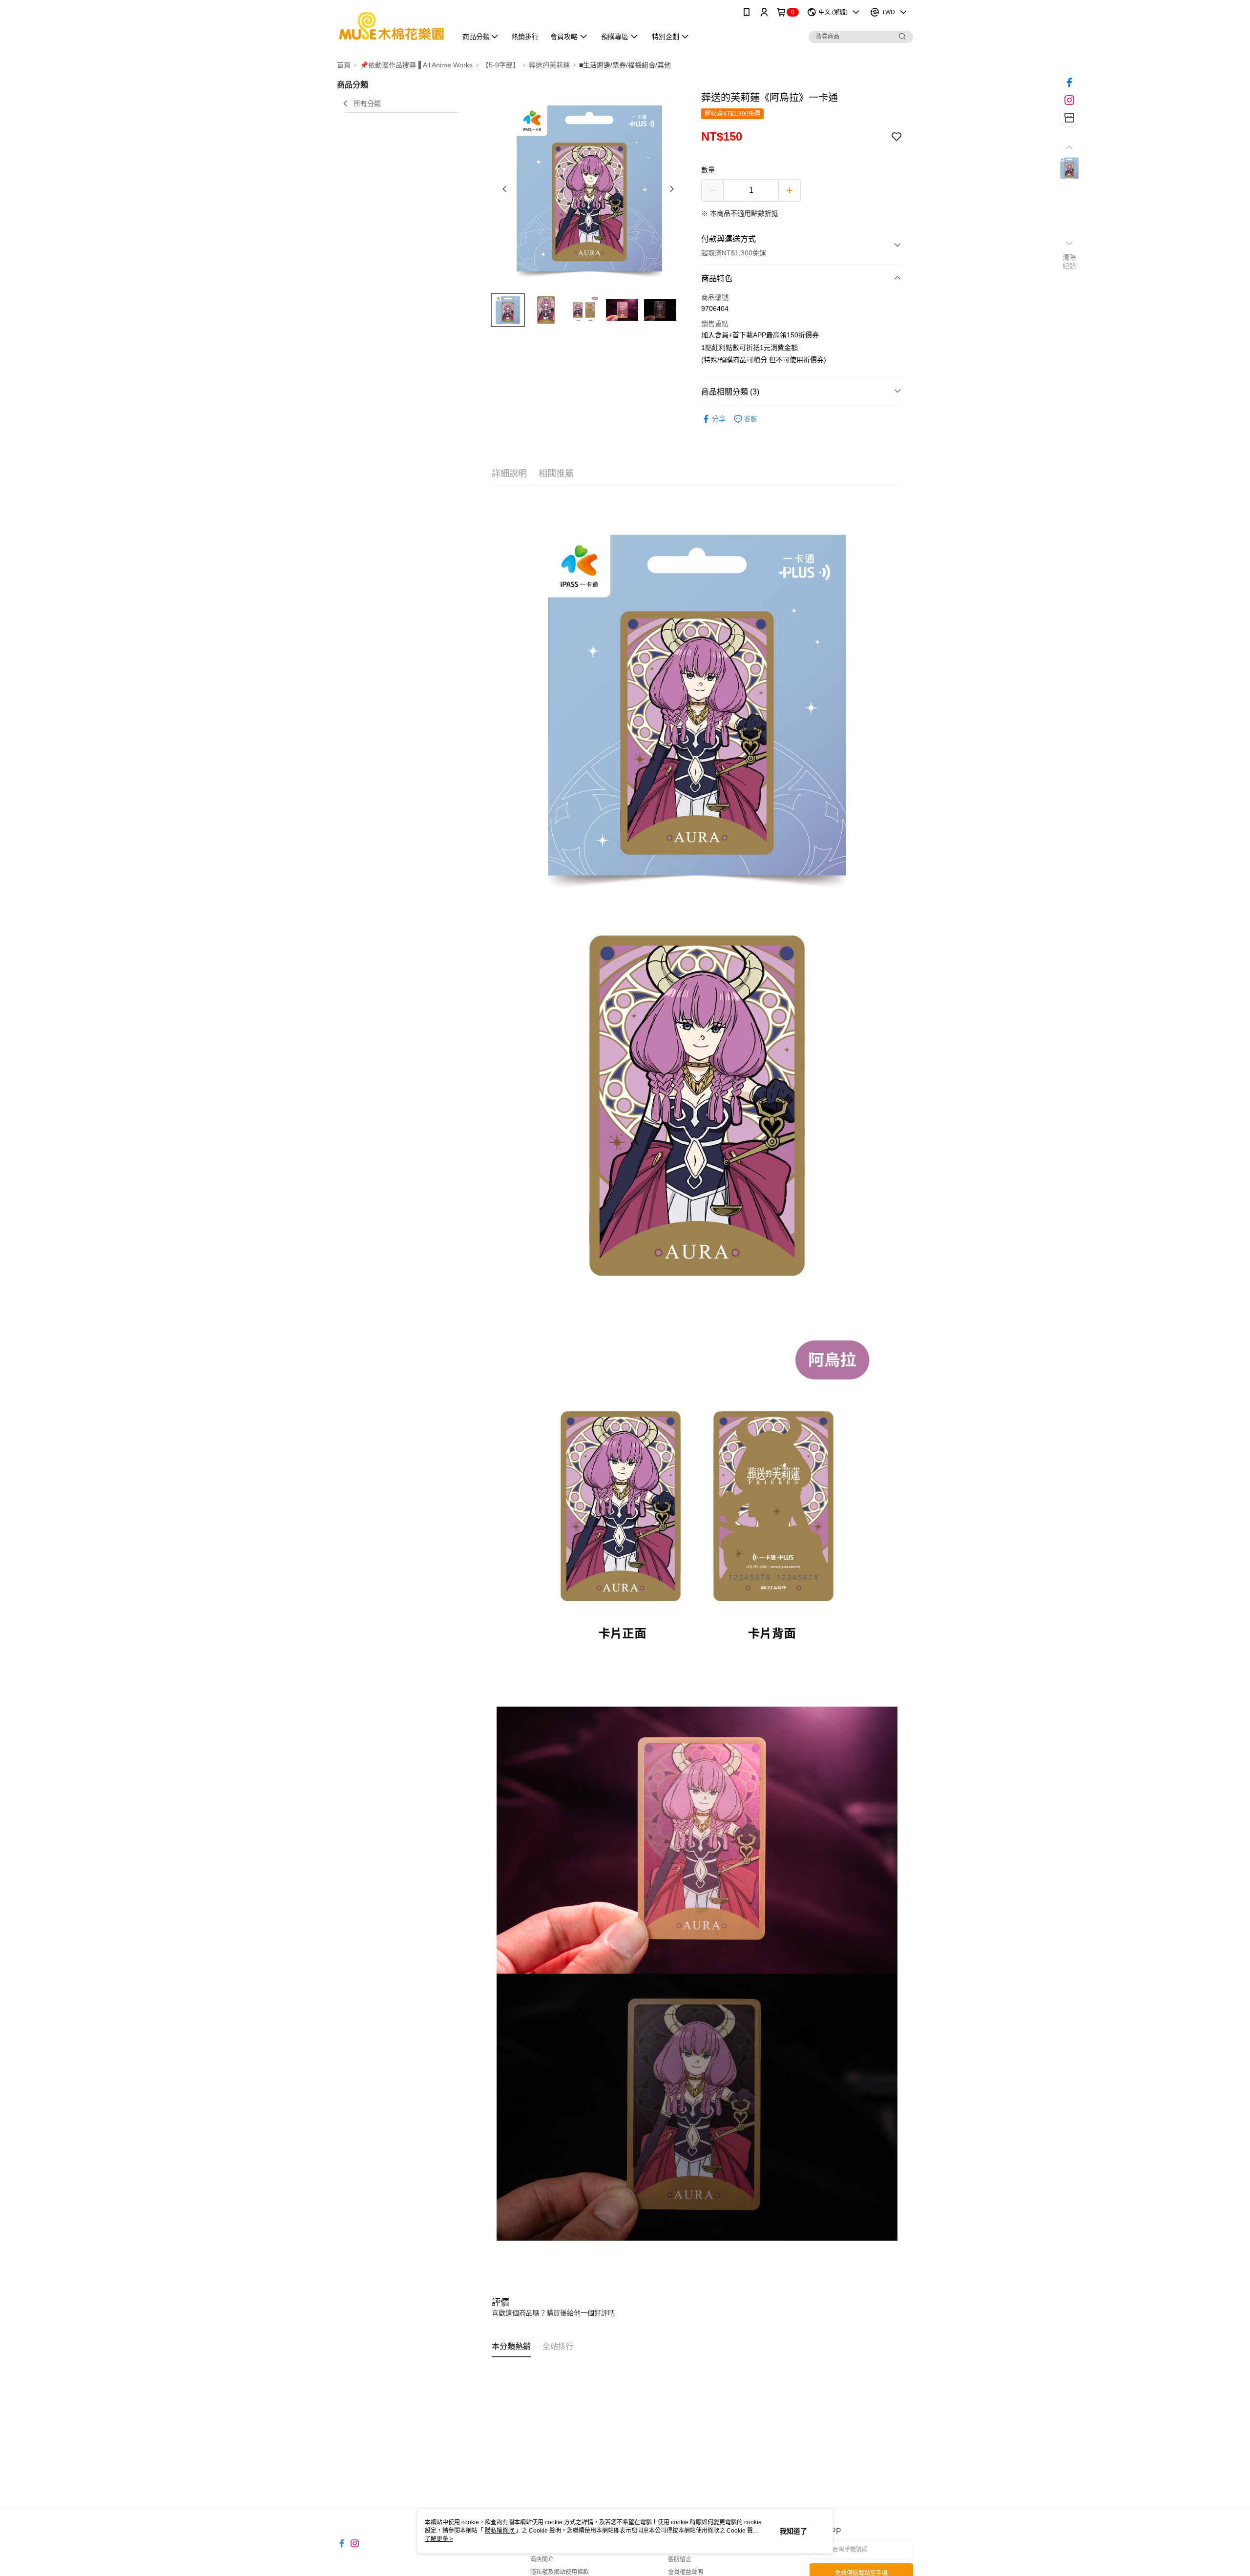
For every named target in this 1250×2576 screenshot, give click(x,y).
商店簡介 (542, 2559)
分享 (719, 419)
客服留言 (680, 2559)
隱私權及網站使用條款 (560, 2572)
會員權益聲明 (686, 2572)
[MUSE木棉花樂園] (391, 26)
